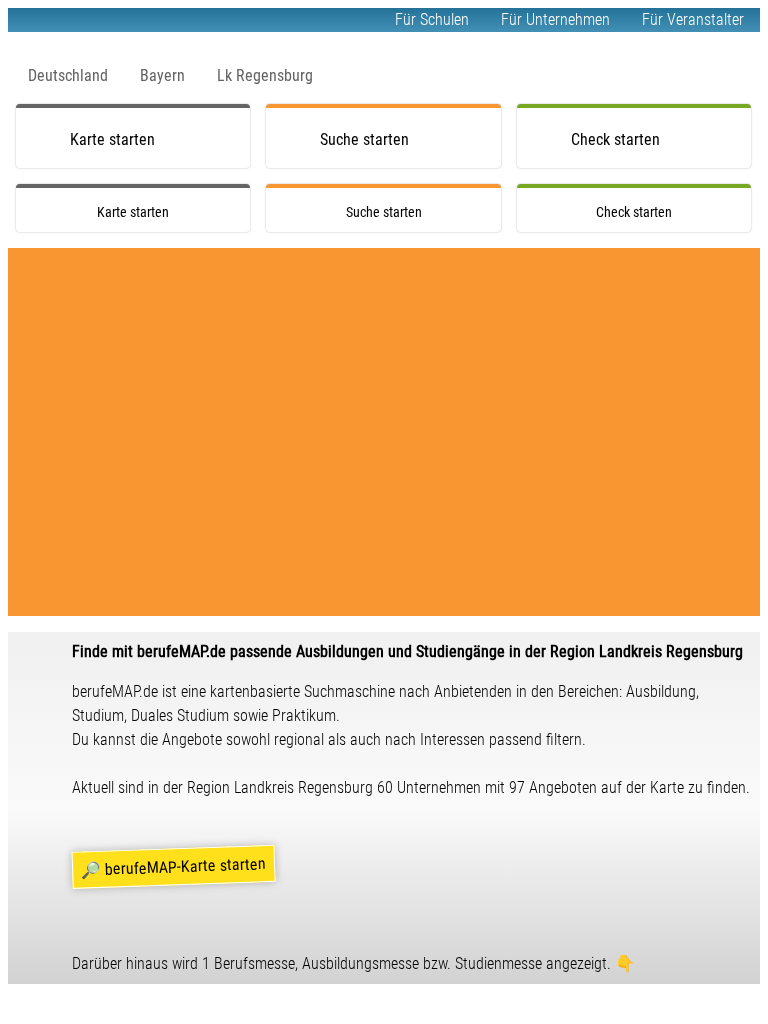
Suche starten (364, 139)
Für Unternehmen (555, 19)
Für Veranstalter (693, 19)
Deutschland (68, 75)
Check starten (615, 139)
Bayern (162, 75)
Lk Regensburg (265, 75)
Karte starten (112, 139)
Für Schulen (432, 19)
